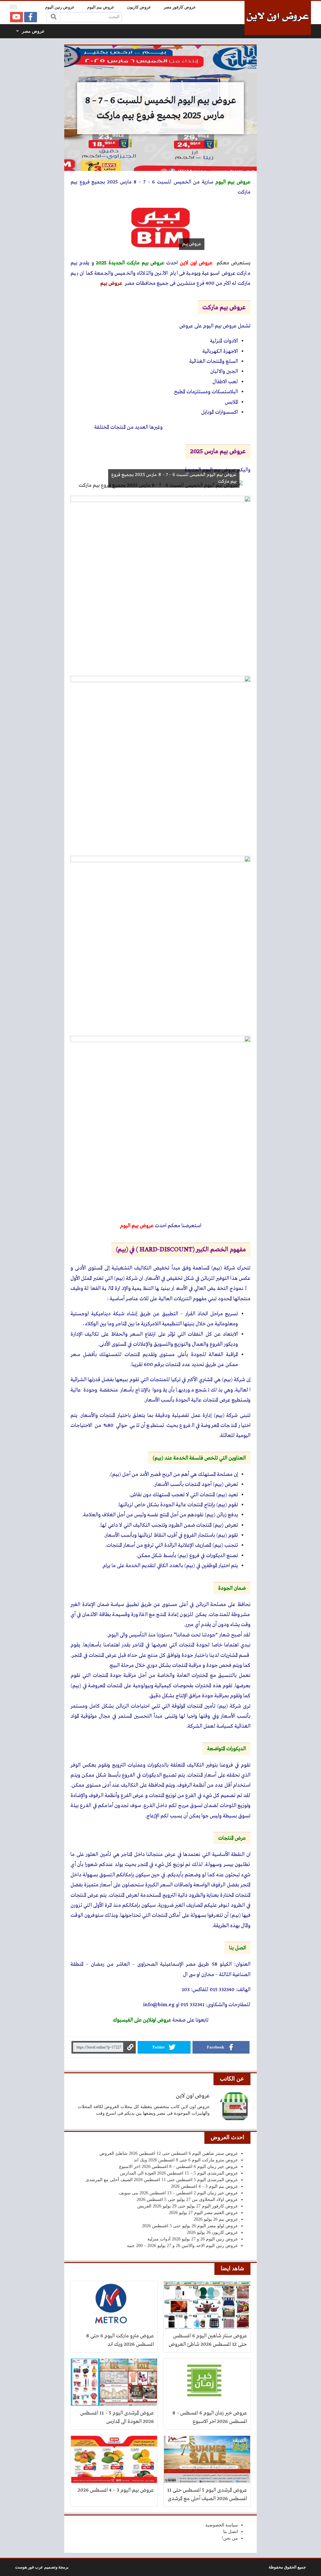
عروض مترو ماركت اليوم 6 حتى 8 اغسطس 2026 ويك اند (186, 2160)
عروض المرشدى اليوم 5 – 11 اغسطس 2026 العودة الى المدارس (179, 2173)
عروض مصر (33, 31)
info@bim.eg (159, 2005)
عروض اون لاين (193, 2096)
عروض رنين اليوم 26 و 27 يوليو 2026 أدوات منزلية (193, 2239)
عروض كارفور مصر (180, 7)
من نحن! (230, 2538)
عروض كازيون (139, 7)
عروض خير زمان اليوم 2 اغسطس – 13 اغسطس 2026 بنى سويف (178, 2193)
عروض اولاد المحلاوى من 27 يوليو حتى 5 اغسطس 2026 (187, 2200)
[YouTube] (16, 17)
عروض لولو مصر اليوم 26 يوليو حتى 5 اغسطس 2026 (190, 2226)
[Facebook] (31, 17)
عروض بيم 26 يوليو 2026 (216, 2219)
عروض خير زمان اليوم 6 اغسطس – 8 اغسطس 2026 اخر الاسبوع (179, 2167)
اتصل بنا (231, 2532)
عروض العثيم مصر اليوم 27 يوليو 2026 (203, 2213)
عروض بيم (111, 283)
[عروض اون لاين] (278, 18)
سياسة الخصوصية (222, 2525)
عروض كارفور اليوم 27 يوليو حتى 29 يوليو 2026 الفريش (188, 2206)
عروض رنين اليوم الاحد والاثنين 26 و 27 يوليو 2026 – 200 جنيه (182, 2246)
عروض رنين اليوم (60, 7)
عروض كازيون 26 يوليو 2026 (212, 2232)
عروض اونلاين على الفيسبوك (142, 2020)
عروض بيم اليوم (101, 7)
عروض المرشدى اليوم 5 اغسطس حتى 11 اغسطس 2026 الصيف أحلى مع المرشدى (162, 2180)
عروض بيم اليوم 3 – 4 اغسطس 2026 (204, 2186)
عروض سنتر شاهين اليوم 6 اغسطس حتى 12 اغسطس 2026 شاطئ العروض (169, 2153)
